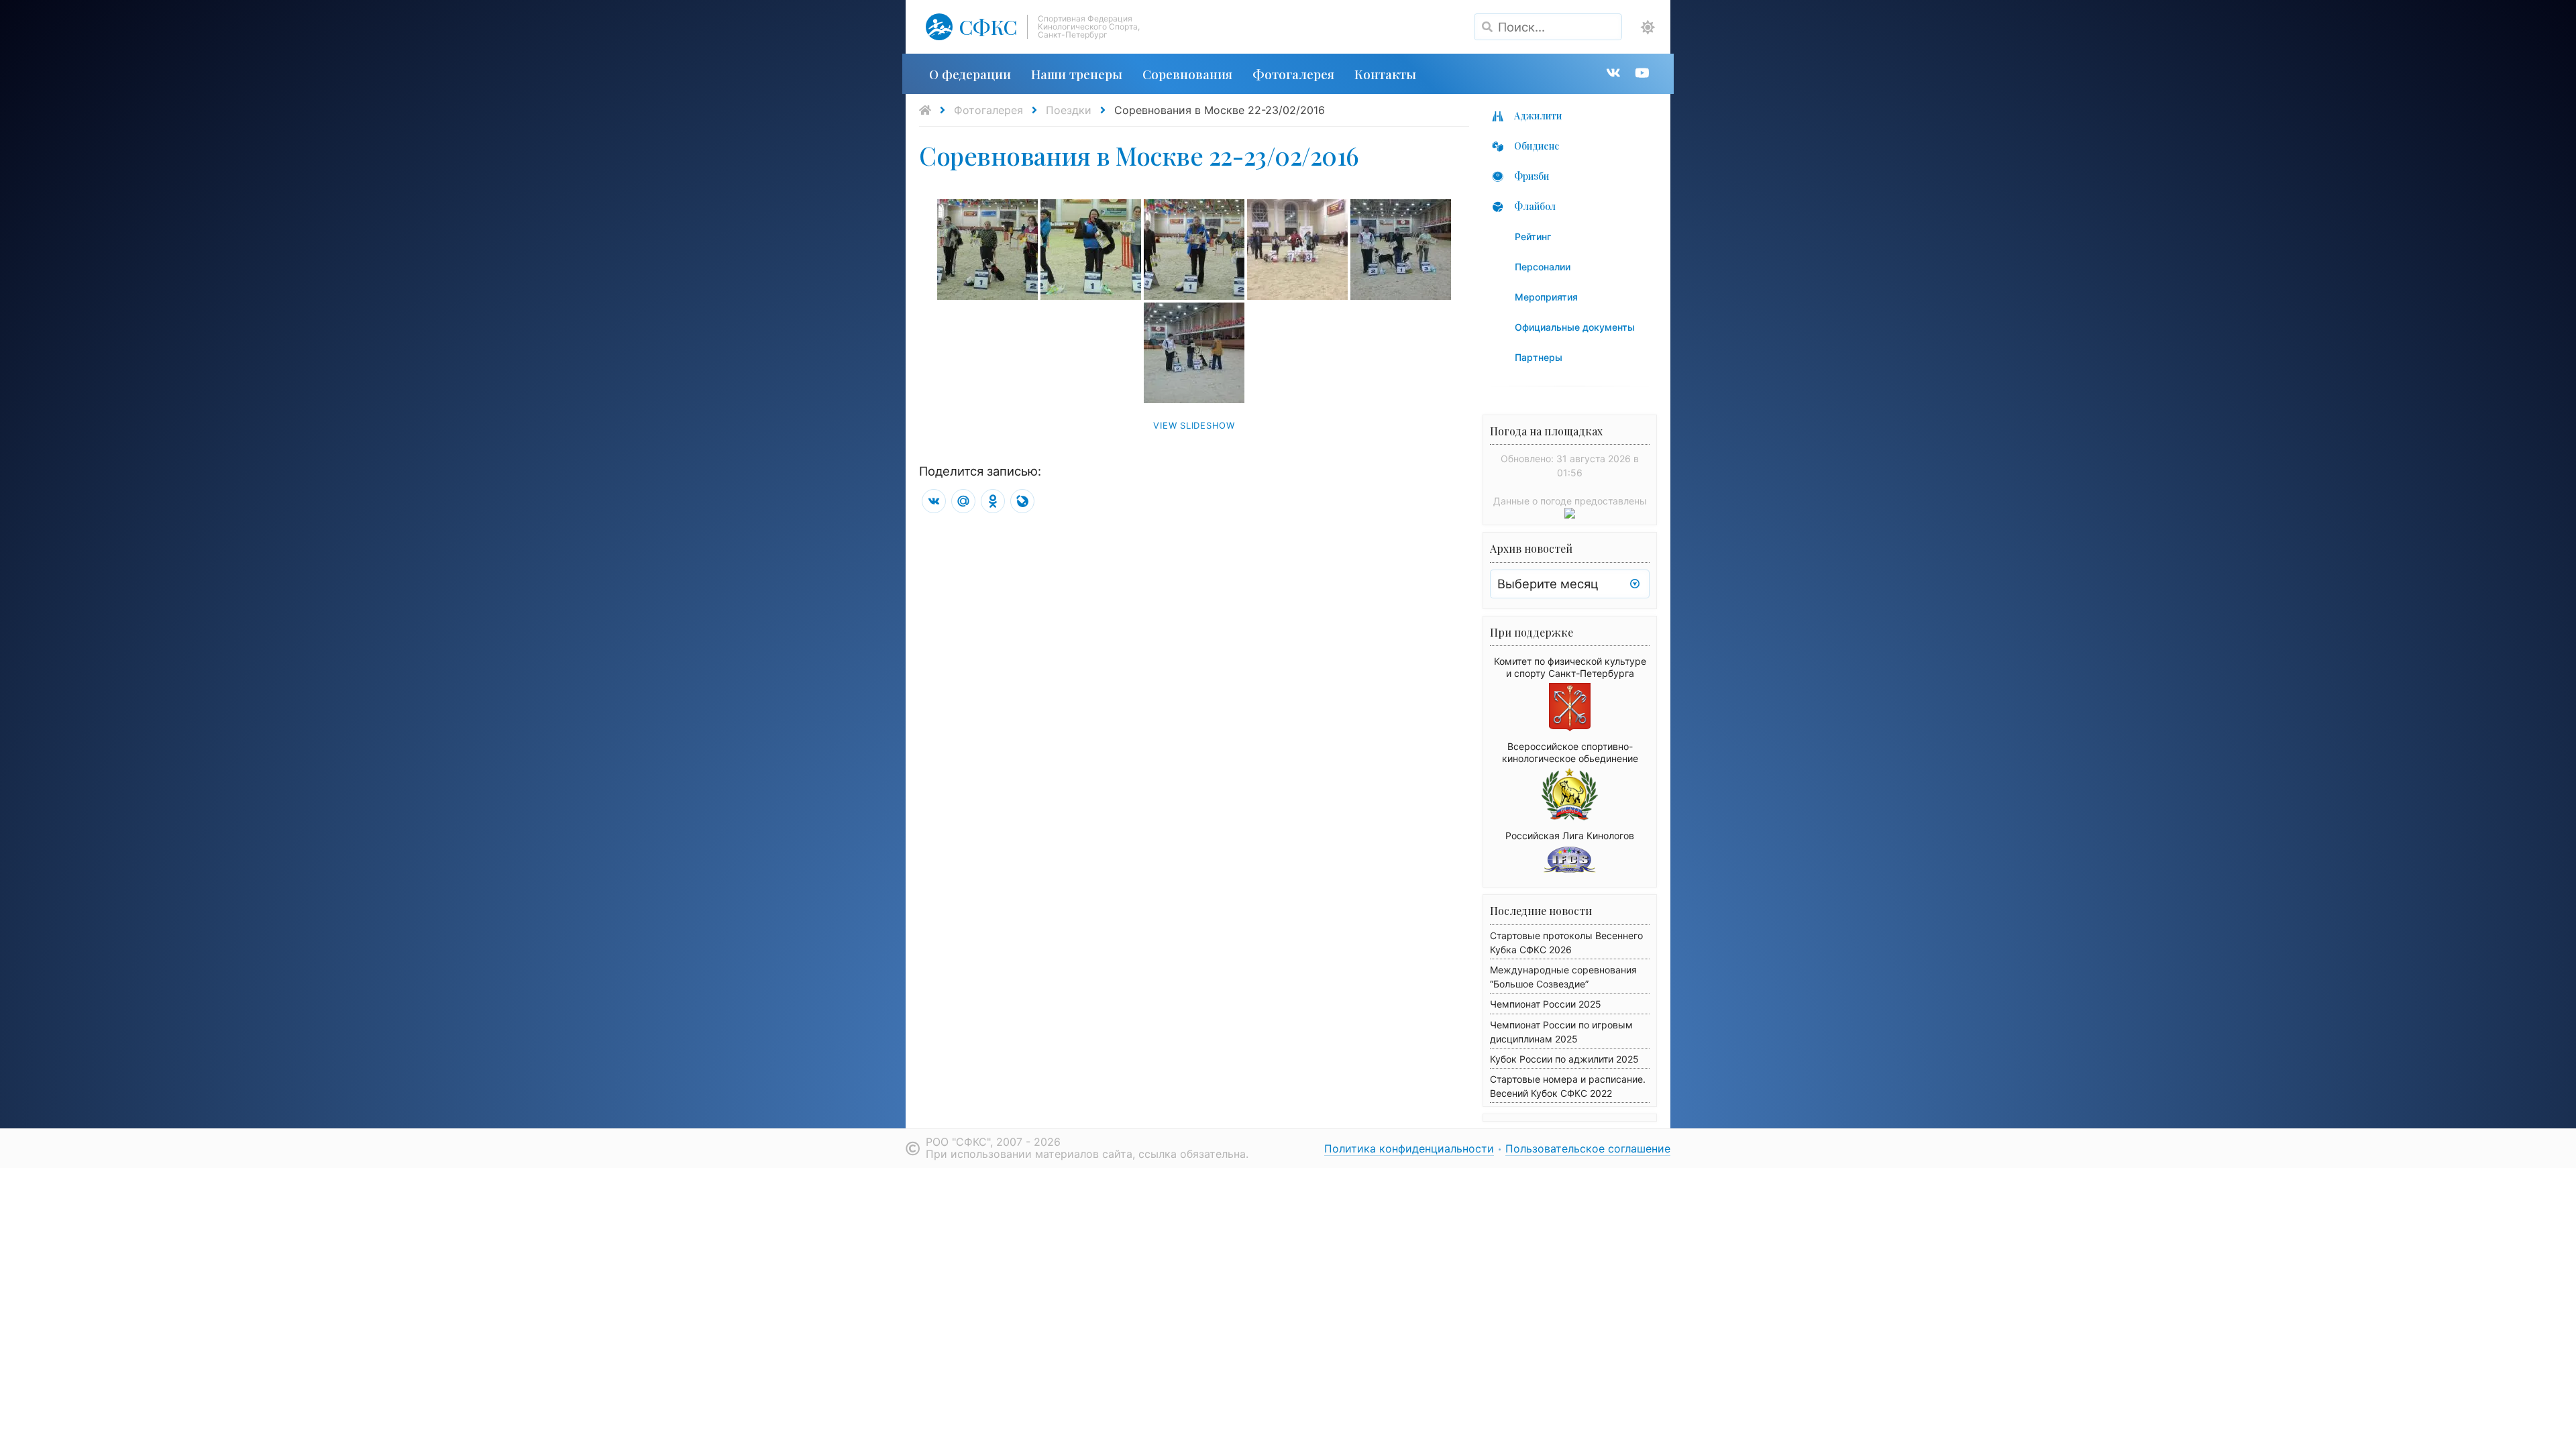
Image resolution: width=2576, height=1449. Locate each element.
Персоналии (1543, 267)
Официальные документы (1575, 327)
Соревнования (1187, 74)
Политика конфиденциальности (1409, 1148)
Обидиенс (1537, 146)
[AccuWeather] (1570, 515)
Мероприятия (1546, 297)
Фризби (1532, 176)
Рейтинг (1533, 236)
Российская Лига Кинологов (1570, 836)
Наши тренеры (1077, 74)
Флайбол (1535, 206)
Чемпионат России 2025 (1546, 1004)
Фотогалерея (1293, 74)
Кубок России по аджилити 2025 (1564, 1059)
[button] (1648, 28)
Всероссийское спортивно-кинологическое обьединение (1570, 752)
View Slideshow (1194, 425)
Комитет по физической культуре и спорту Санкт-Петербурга (1570, 667)
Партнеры (1539, 357)
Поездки (1069, 110)
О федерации (970, 74)
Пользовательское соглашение (1588, 1148)
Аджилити (1538, 116)
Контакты (1385, 74)
